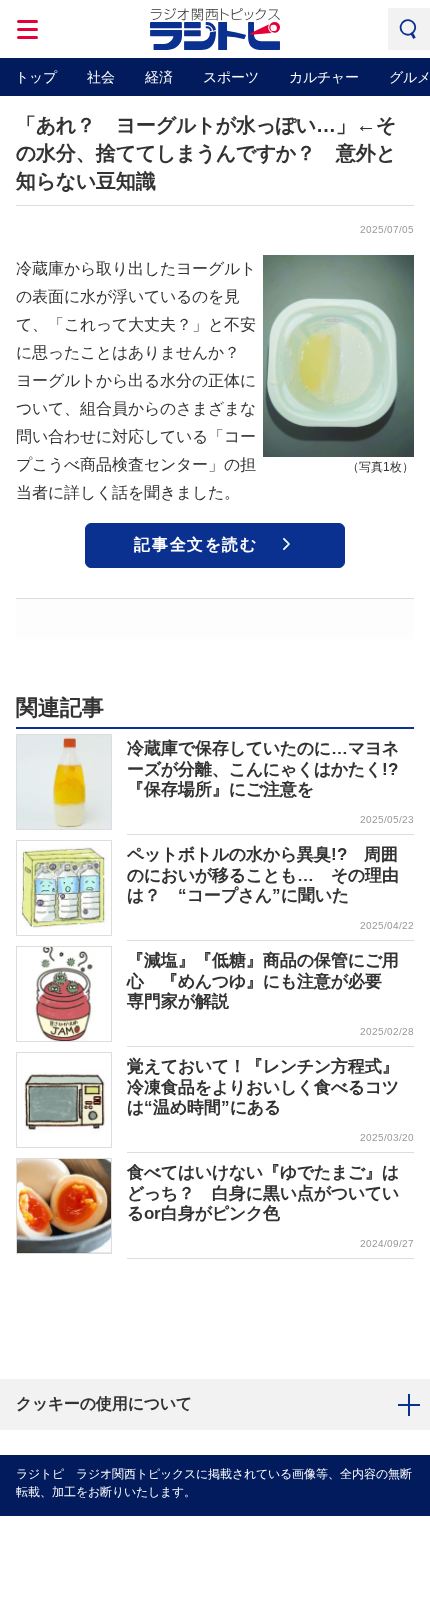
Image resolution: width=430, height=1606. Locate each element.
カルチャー (324, 77)
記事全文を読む (195, 544)
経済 (159, 77)
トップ (36, 77)
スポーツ (231, 77)
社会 (101, 77)
